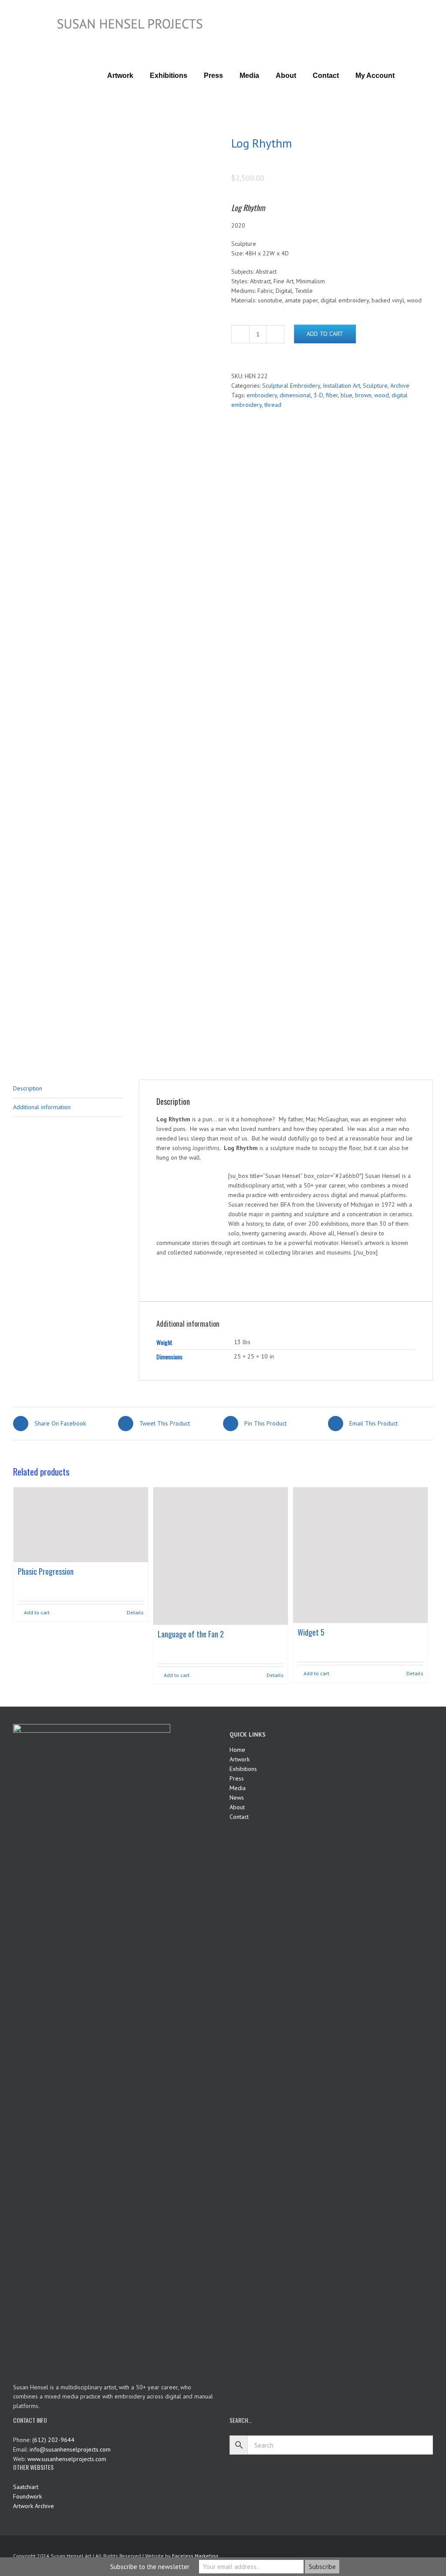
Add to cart (325, 334)
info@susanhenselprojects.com (70, 2449)
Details (135, 1612)
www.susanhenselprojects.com (67, 2459)
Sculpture (375, 386)
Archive (400, 386)
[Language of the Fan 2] (221, 1556)
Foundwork (27, 2496)
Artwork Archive (34, 2506)
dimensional (295, 395)
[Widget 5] (360, 1555)
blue (346, 395)
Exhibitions (243, 1769)
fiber (332, 395)
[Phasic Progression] (81, 1524)
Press (237, 1778)
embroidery (262, 395)
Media (238, 1788)
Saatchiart (26, 2487)
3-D (318, 395)
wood (382, 395)
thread (273, 405)
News (237, 1798)
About (237, 1807)
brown (363, 395)
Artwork (240, 1759)
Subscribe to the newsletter (150, 2567)
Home (237, 1750)
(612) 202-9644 (53, 2440)
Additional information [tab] (42, 1107)
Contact (239, 1817)
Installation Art (341, 386)
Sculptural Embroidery (291, 386)
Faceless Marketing (195, 2556)
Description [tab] (28, 1088)
